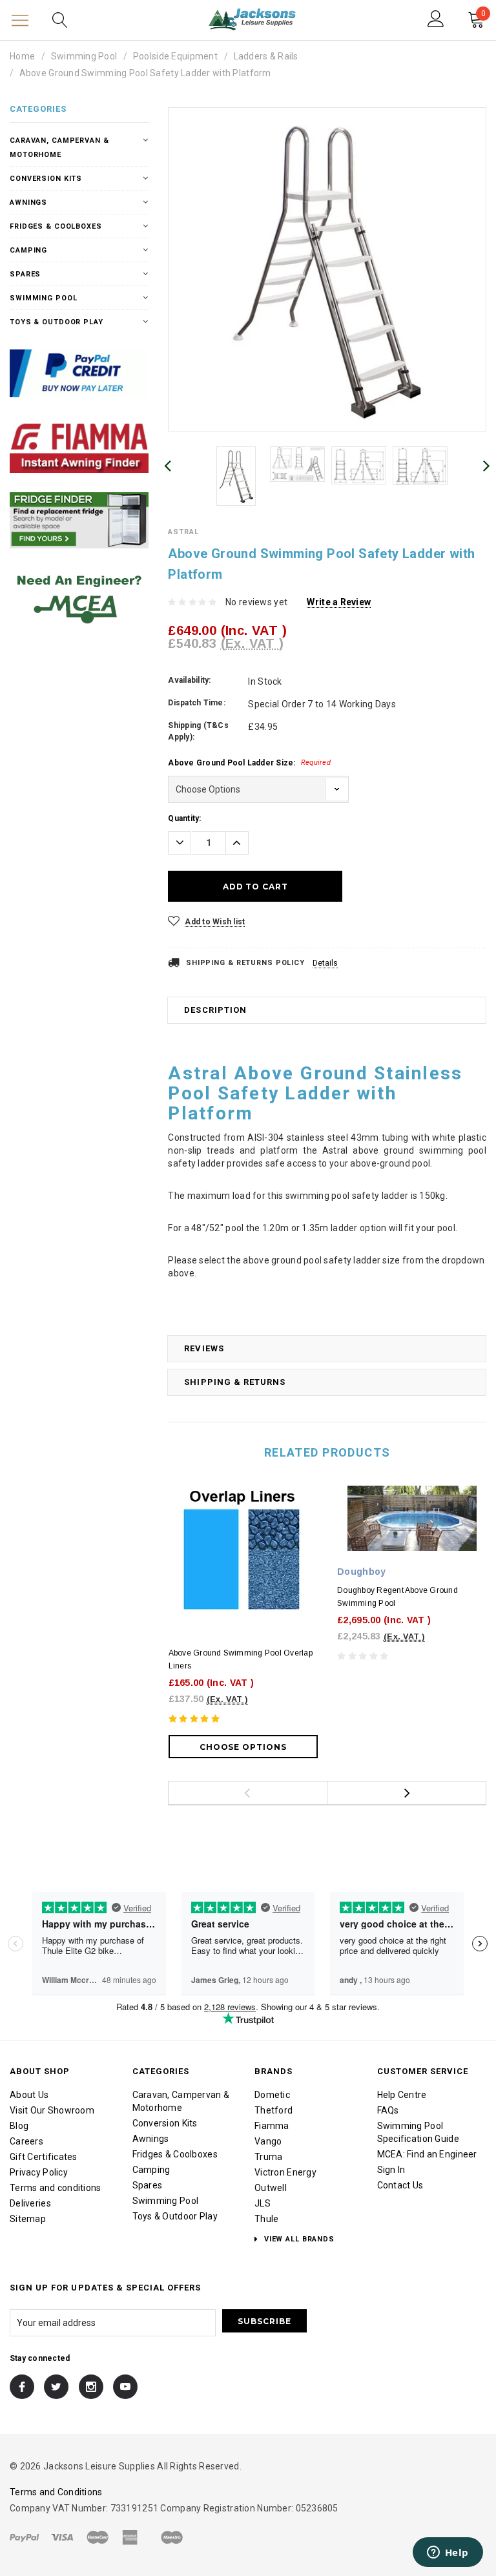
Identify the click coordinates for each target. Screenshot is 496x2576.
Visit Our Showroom (52, 2110)
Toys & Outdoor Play (57, 322)
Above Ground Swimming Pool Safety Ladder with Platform (145, 73)
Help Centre (402, 2095)
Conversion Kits (46, 179)
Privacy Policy (39, 2172)
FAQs (388, 2110)
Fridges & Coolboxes (56, 226)
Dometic (272, 2095)
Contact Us (400, 2185)
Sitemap (28, 2219)
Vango (268, 2141)
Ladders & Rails (266, 56)
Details (325, 963)
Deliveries (30, 2203)
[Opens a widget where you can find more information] (448, 2553)
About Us (29, 2095)
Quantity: (184, 818)
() (483, 15)
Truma (268, 2157)
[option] (327, 269)
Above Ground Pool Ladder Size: (249, 763)
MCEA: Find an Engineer (427, 2154)
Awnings (28, 203)
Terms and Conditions (56, 2492)
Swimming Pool (84, 56)
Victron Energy (285, 2172)
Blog (19, 2126)
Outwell (271, 2188)
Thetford (274, 2110)
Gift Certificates (44, 2157)
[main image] (327, 269)
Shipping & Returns (235, 1382)
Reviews (204, 1348)
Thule (266, 2219)
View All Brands (298, 2239)
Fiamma (272, 2126)
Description (215, 1010)
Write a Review (339, 602)
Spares (25, 274)
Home (22, 56)
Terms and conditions (56, 2188)
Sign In (391, 2170)
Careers (26, 2141)
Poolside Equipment (175, 56)
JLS (263, 2203)
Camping (28, 250)
